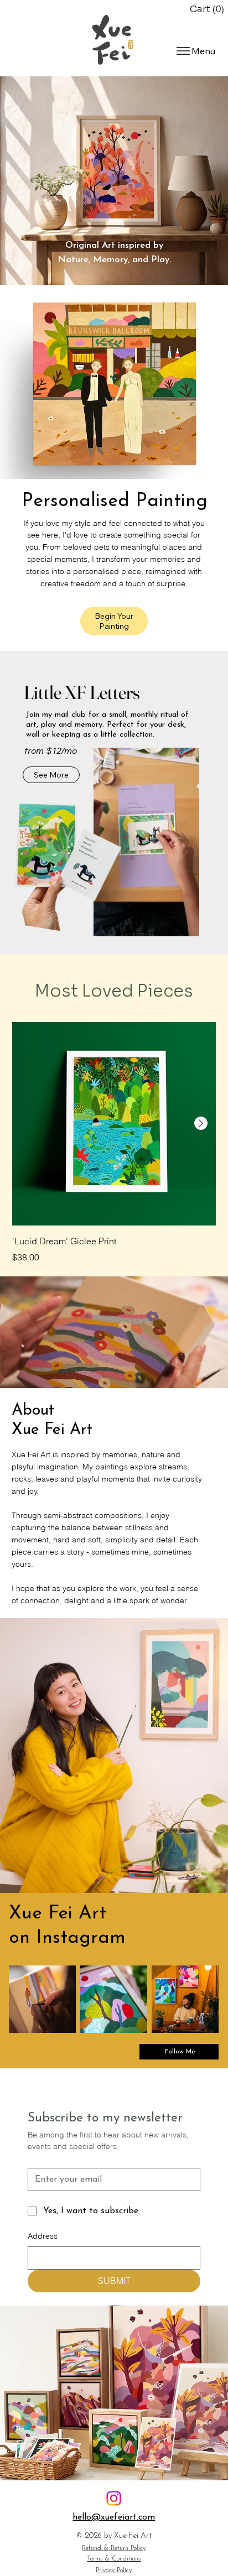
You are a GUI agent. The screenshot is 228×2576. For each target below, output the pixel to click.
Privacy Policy (114, 2570)
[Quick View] (114, 1124)
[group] (114, 1143)
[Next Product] (201, 1123)
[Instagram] (114, 2498)
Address (43, 2236)
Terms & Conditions (114, 2559)
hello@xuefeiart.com (114, 2517)
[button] (209, 9)
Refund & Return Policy (114, 2548)
